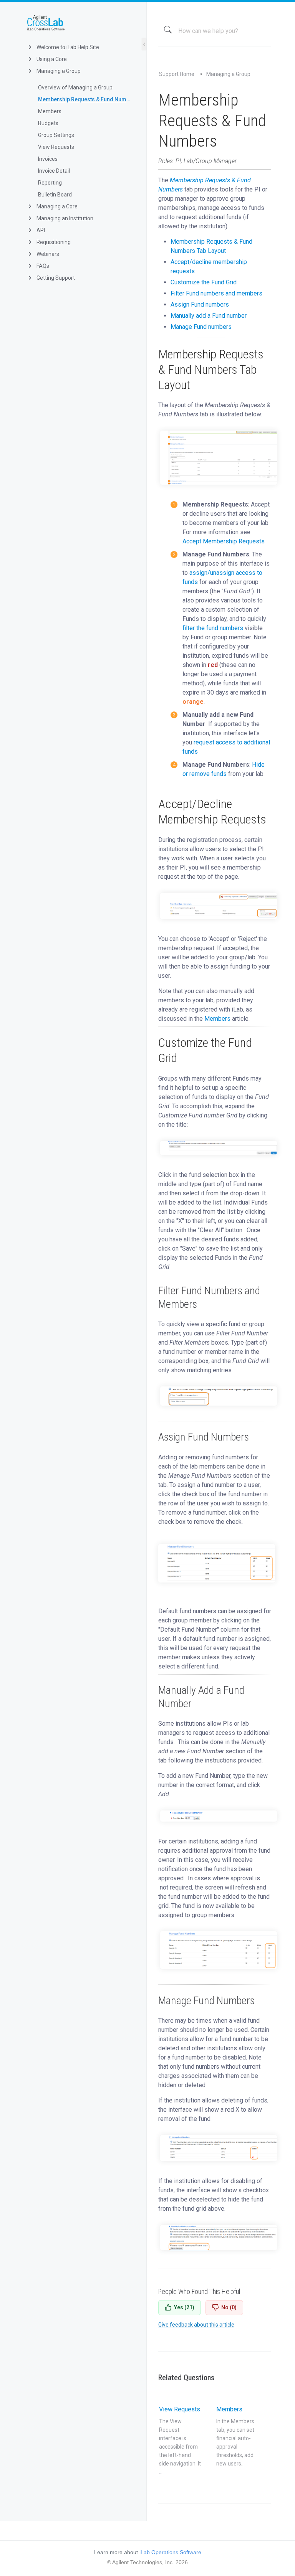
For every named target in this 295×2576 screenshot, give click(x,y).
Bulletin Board (55, 195)
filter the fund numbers (213, 628)
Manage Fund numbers (201, 327)
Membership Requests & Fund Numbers (86, 99)
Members (50, 111)
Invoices (48, 159)
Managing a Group (58, 71)
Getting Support (55, 278)
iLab (79, 23)
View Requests (56, 147)
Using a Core (51, 59)
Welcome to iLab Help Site (67, 47)
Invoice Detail (54, 171)
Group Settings (56, 135)
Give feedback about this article (196, 2325)
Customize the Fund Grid (204, 282)
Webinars (47, 254)
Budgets (48, 123)
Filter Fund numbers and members (216, 293)
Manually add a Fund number (209, 316)
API (40, 230)
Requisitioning (53, 242)
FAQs (42, 266)
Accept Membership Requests (224, 541)
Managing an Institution (64, 218)
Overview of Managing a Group (75, 87)
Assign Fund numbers (200, 304)
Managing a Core (56, 206)
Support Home (177, 74)
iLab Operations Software (170, 2552)
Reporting (50, 183)
